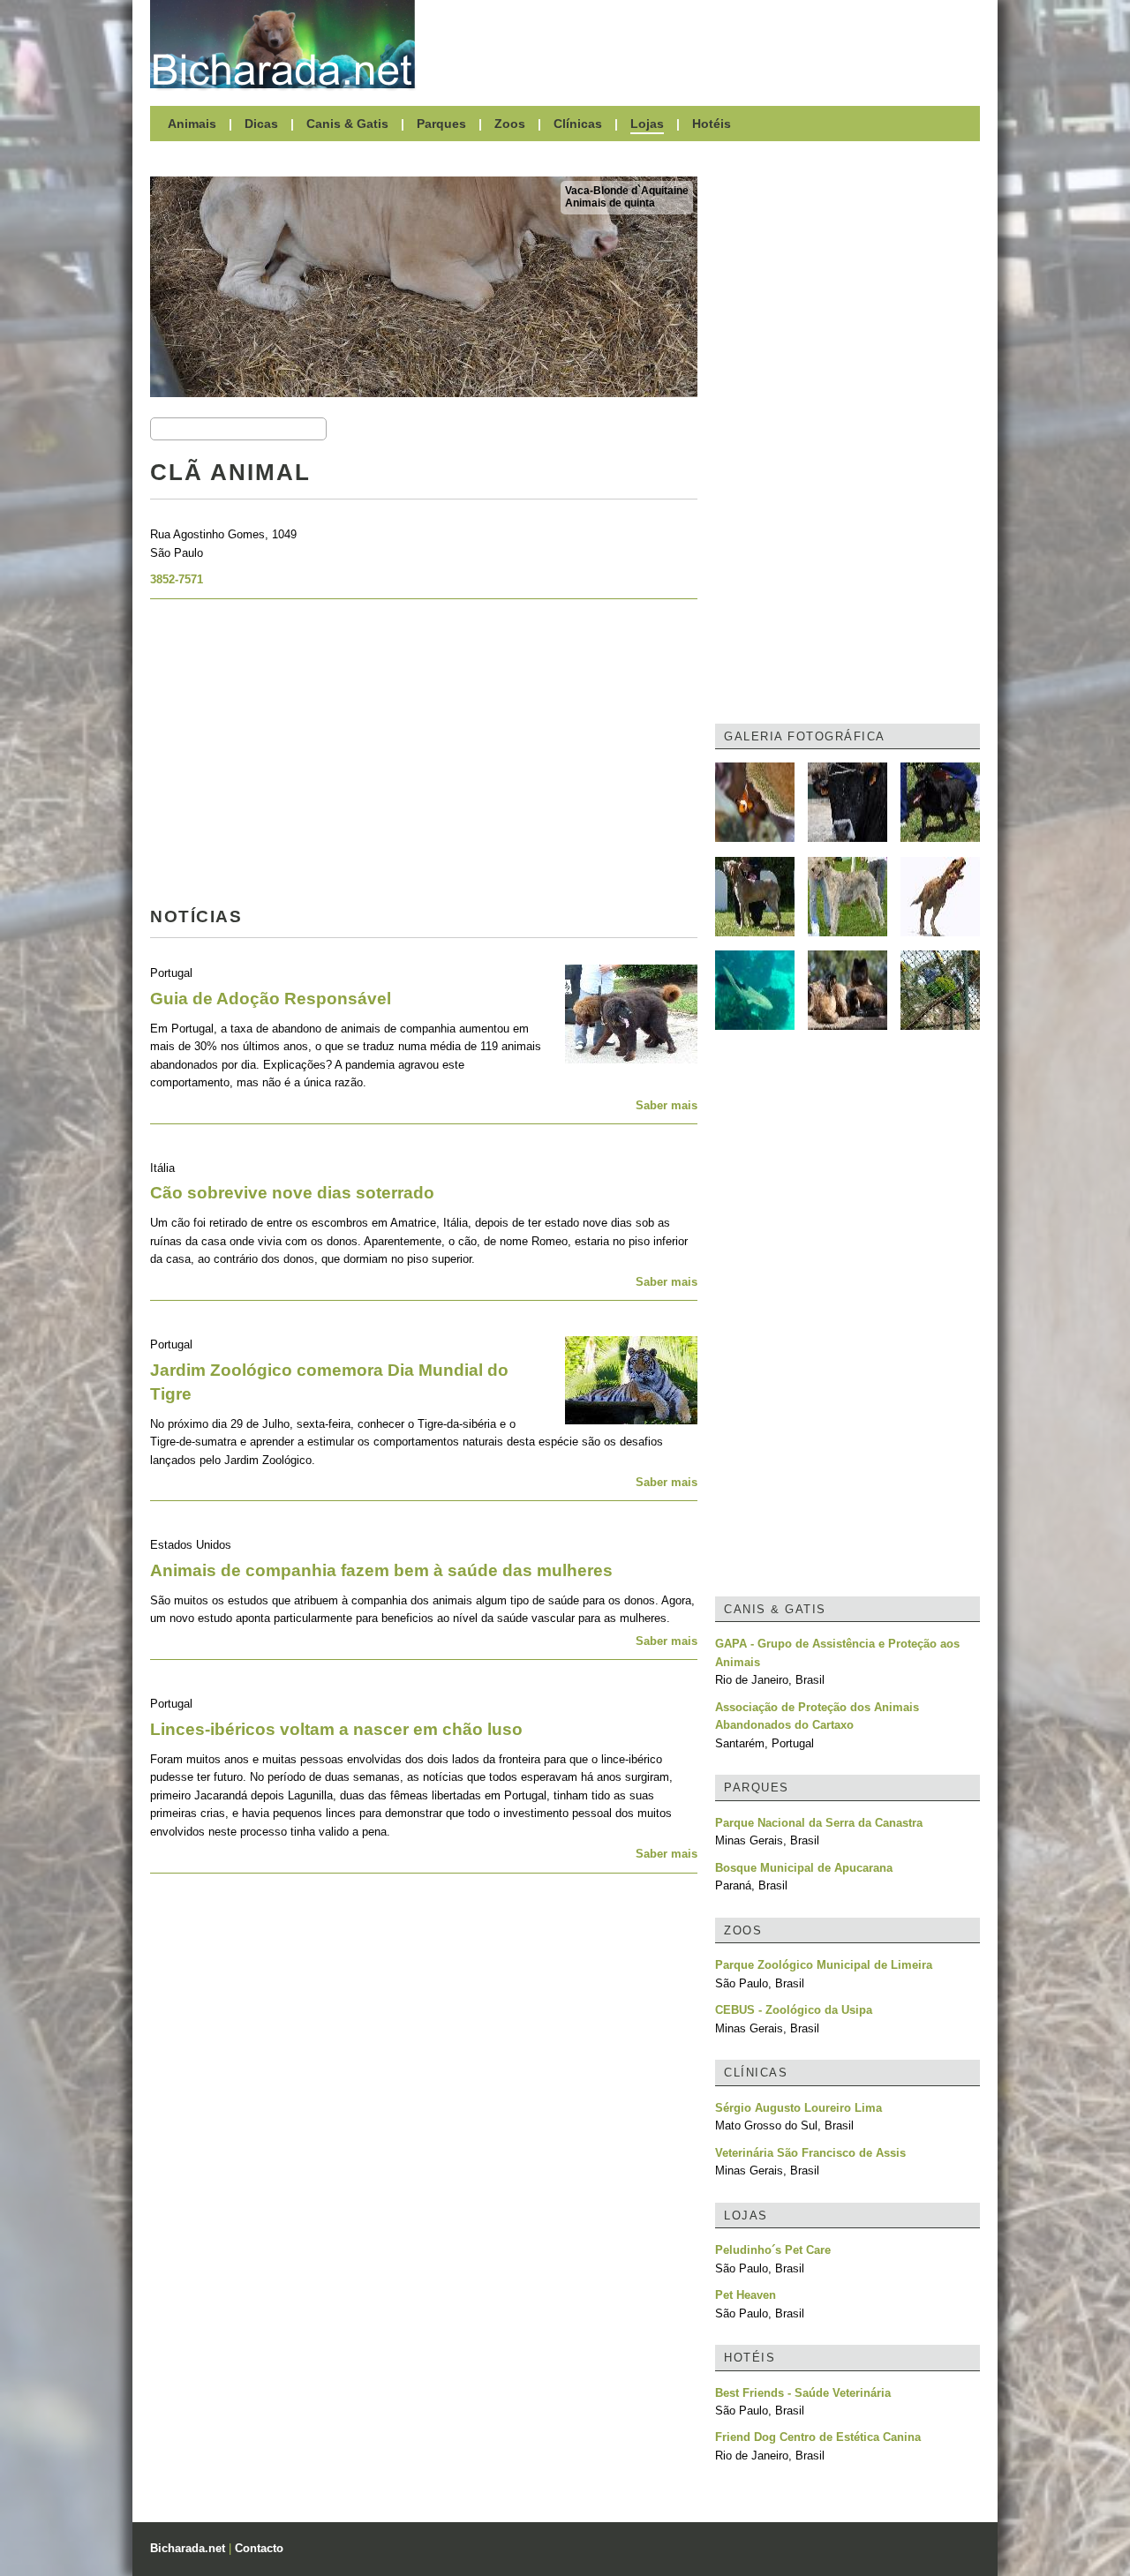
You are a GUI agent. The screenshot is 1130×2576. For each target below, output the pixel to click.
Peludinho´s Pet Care (773, 2250)
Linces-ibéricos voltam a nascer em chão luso (336, 1729)
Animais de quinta (610, 203)
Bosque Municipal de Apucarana (804, 1868)
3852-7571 (177, 579)
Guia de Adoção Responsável (271, 999)
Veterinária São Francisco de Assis (810, 2153)
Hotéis (712, 124)
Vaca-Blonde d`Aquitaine (627, 191)
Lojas (647, 124)
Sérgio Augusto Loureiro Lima (799, 2108)
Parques (441, 124)
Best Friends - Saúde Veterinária (803, 2393)
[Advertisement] (706, 44)
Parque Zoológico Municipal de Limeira (824, 1965)
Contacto (259, 2548)
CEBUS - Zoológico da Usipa (794, 2010)
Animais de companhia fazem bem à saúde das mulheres (381, 1570)
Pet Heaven (746, 2295)
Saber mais (667, 1105)
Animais (192, 124)
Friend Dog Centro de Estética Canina (818, 2437)
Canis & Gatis (347, 124)
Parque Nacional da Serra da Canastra (819, 1823)
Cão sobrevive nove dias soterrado (292, 1193)
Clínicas (578, 124)
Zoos (510, 124)
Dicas (261, 124)
